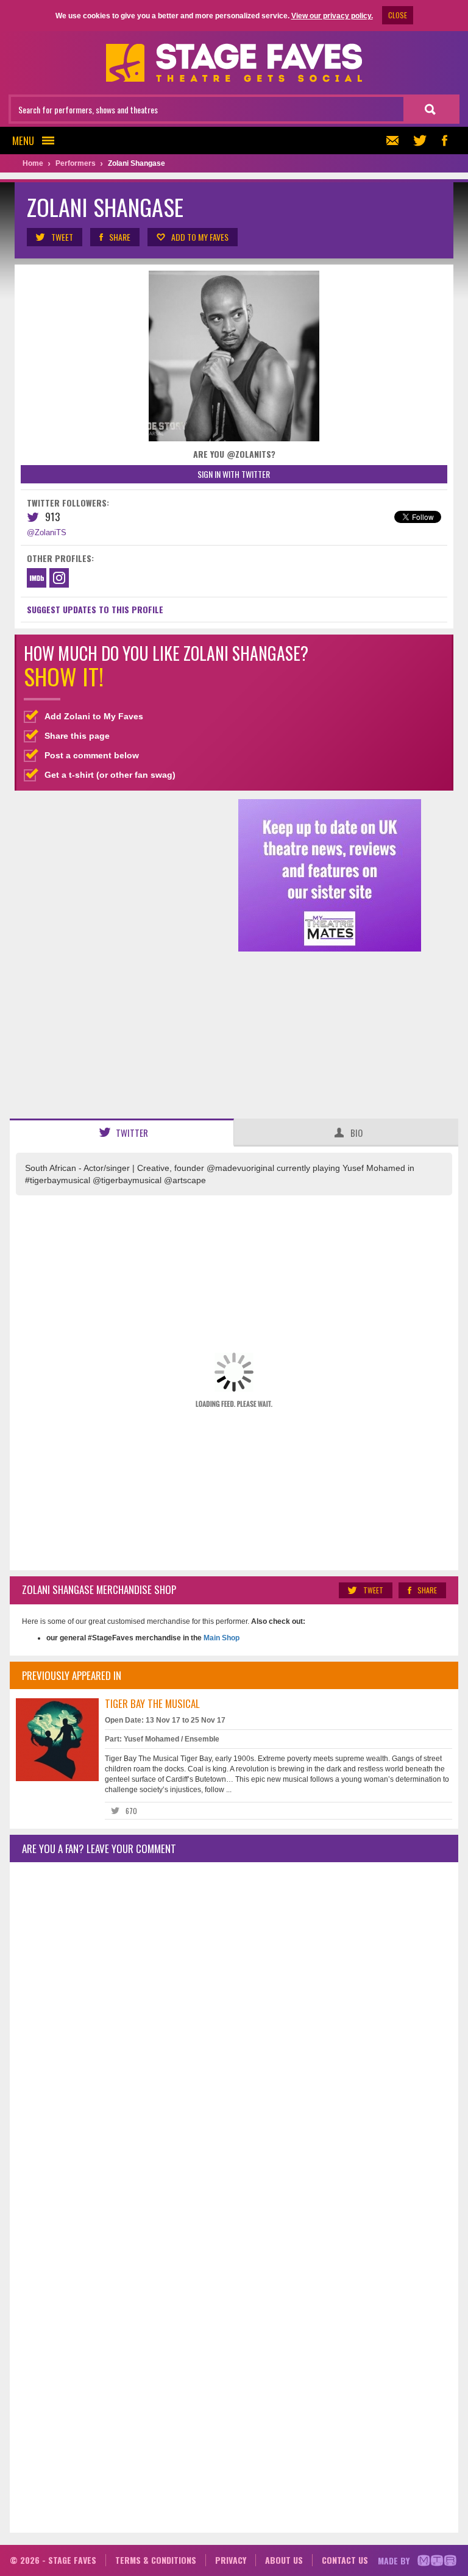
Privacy (231, 2560)
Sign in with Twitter (234, 474)
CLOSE (398, 15)
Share (120, 237)
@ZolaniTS (47, 532)
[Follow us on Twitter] (420, 141)
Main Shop (221, 1638)
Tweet (62, 237)
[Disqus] (234, 2033)
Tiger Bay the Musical (152, 1703)
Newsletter (395, 141)
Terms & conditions (156, 2560)
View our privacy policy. (332, 16)
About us (284, 2560)
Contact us (345, 2560)
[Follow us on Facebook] (444, 141)
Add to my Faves (200, 237)
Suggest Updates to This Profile (95, 609)
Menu (23, 141)
